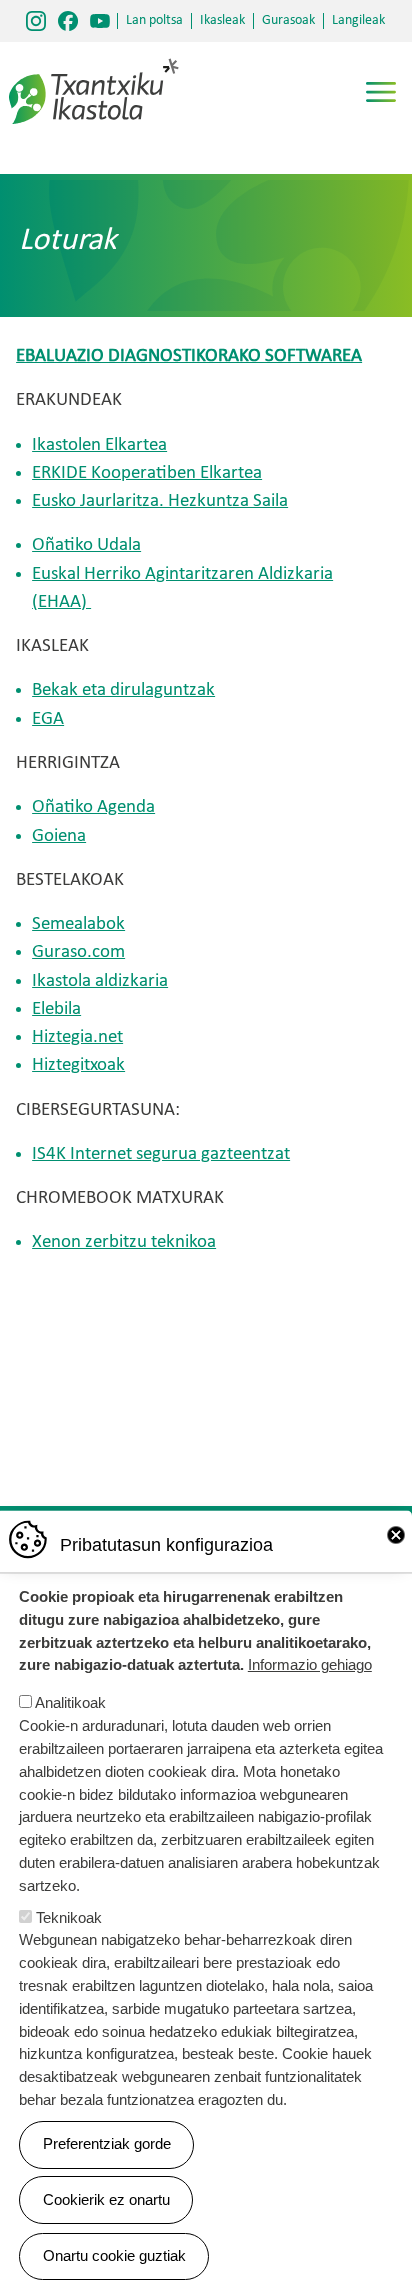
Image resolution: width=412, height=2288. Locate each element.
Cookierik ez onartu (106, 2199)
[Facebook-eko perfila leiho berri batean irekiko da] (68, 20)
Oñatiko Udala (86, 545)
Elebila (56, 1009)
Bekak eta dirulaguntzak (123, 690)
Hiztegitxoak (78, 1065)
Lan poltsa (154, 20)
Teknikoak (69, 1917)
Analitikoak (70, 1702)
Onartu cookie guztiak (114, 2255)
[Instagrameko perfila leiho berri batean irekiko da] (36, 20)
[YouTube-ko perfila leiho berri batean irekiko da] (100, 20)
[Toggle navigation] (381, 92)
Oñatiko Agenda (93, 807)
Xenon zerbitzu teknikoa (124, 1242)
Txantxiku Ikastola (94, 65)
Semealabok (78, 924)
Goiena (59, 836)
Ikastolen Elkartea (99, 445)
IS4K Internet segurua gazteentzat (161, 1154)
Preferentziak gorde (107, 2143)
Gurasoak (288, 20)
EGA (48, 719)
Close (396, 1535)
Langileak (358, 20)
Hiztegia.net (77, 1037)
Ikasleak (222, 20)
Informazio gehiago (310, 1664)
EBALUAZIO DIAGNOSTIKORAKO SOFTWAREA (189, 356)
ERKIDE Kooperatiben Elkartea (147, 473)
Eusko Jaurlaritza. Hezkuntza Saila (160, 501)
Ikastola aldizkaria (100, 981)
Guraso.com (78, 952)
